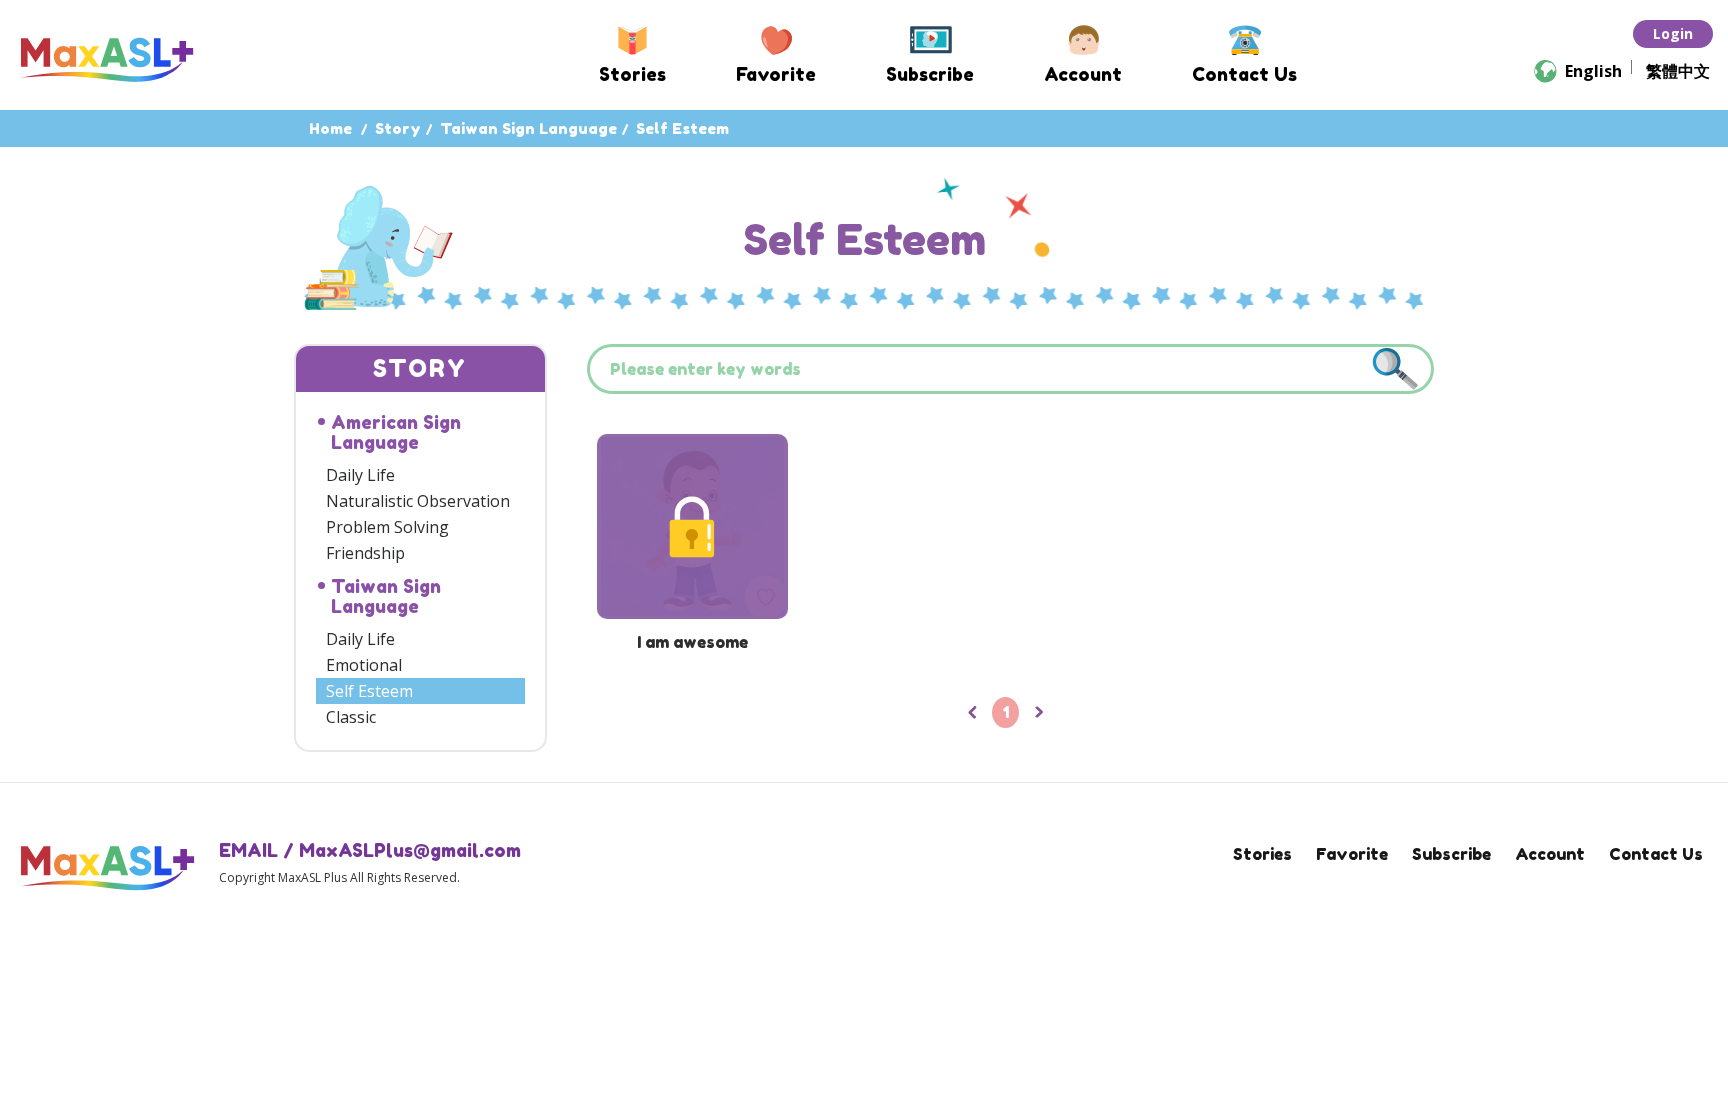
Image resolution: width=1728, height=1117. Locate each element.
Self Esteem (369, 691)
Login (1673, 33)
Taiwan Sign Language (528, 128)
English (1593, 71)
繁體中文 (1678, 71)
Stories (632, 74)
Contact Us (1244, 74)
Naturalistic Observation (418, 501)
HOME (106, 56)
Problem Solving (387, 527)
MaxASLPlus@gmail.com (410, 850)
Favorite (776, 74)
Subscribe (930, 74)
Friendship (365, 553)
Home (330, 128)
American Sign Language (396, 432)
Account (1083, 74)
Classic (351, 717)
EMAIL (248, 850)
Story (398, 128)
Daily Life (360, 475)
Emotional (364, 665)
